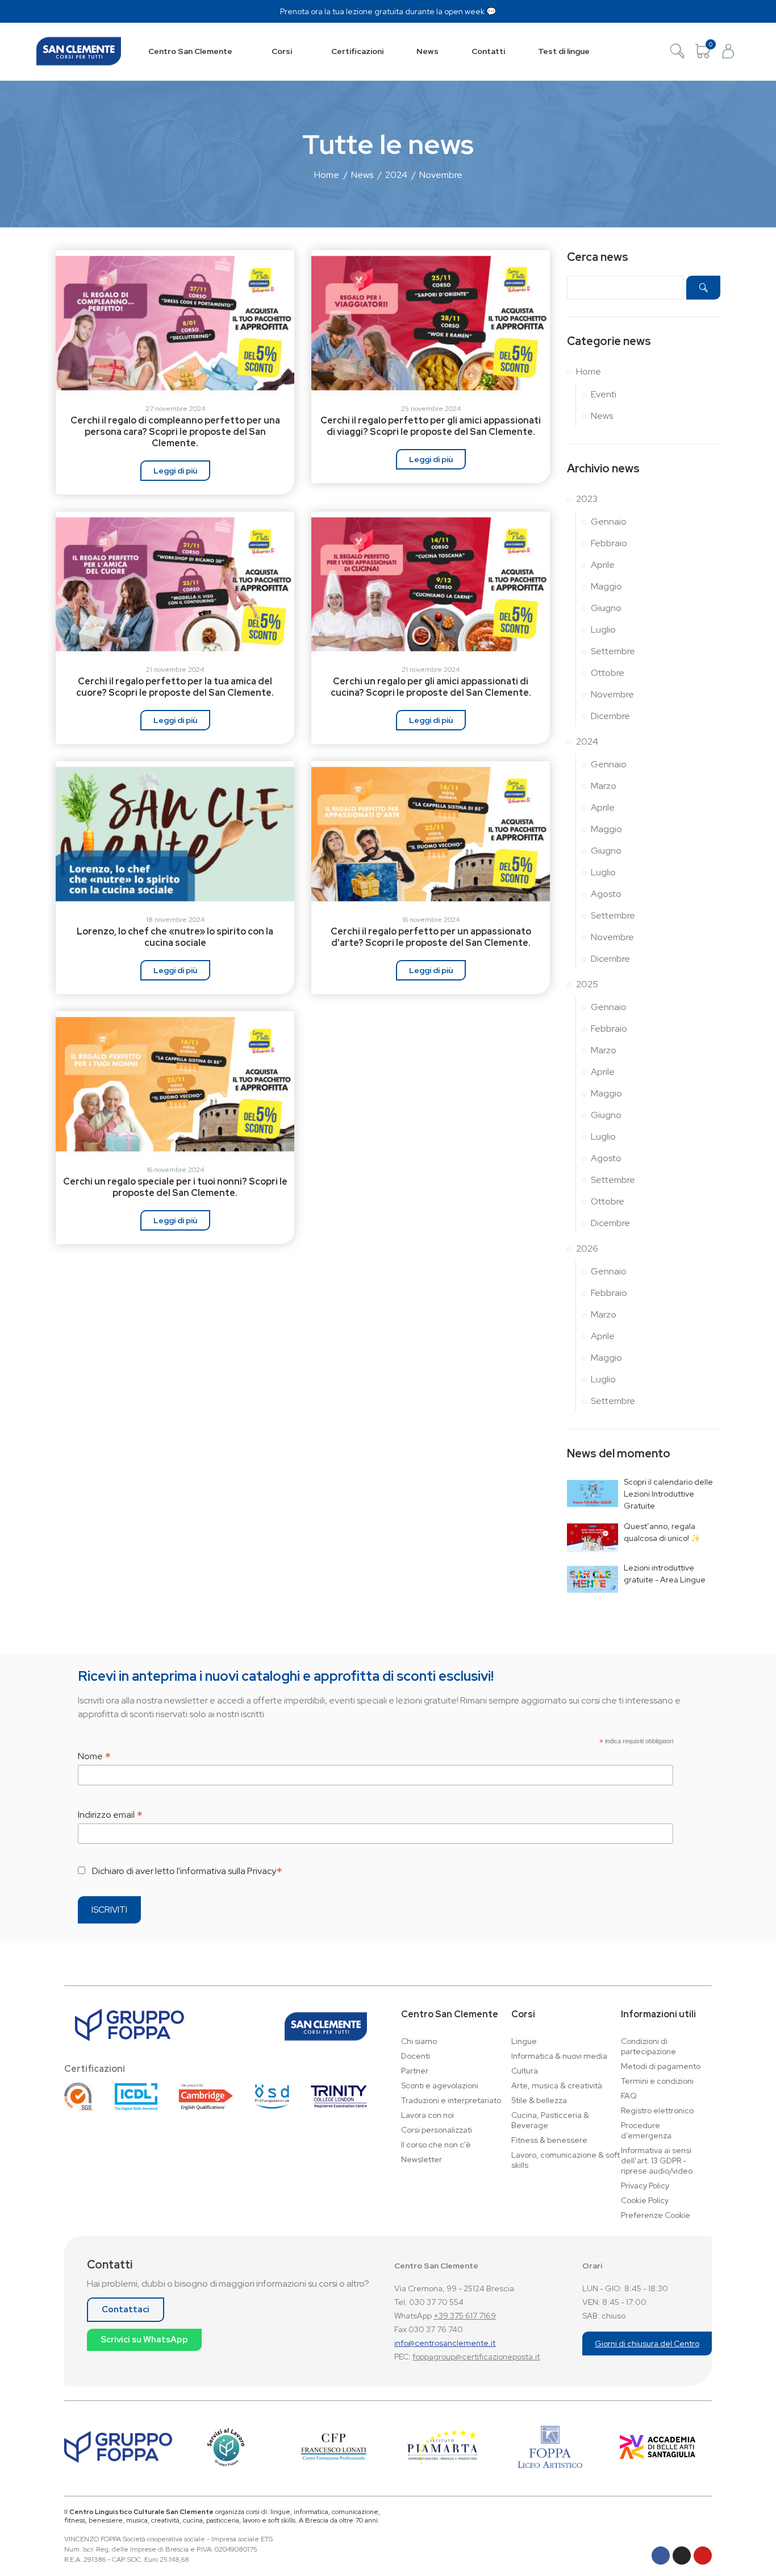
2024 (587, 741)
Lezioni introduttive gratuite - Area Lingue (665, 1574)
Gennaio (609, 522)
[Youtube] (703, 2556)
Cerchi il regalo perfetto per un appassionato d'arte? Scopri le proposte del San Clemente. (431, 937)
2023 (587, 499)
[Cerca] (677, 51)
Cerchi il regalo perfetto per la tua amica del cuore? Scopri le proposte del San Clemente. (175, 687)
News (602, 416)
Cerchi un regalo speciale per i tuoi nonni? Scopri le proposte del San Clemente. (175, 1187)
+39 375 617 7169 (465, 2316)
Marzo (604, 786)
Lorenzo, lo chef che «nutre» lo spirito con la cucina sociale (175, 937)
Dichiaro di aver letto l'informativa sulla (187, 1870)
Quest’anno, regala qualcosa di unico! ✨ (662, 1532)
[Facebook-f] (661, 2556)
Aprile (603, 565)
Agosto (606, 894)
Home (589, 371)
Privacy (262, 1871)
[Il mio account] (728, 51)
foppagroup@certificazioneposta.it (476, 2357)
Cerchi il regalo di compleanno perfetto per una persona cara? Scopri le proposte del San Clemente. (175, 432)
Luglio (603, 630)
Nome (94, 1756)
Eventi (604, 394)
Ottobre (608, 673)
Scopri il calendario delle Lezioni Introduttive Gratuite (668, 1494)
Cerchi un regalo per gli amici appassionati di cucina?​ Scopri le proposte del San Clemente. (431, 687)
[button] (126, 2310)
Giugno (606, 608)
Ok (703, 288)
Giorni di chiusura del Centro (647, 2344)
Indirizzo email (110, 1814)
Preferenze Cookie (656, 2215)
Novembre (612, 694)
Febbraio (609, 543)
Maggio (606, 586)
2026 (587, 1248)
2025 (587, 984)
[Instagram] (682, 2556)
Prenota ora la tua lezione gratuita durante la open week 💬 (388, 11)
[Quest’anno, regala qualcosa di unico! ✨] (593, 1538)
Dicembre (610, 716)
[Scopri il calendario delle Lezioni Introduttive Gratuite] (593, 1493)
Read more (175, 471)
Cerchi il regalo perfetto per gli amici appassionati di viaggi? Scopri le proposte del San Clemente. (431, 426)
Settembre (613, 651)
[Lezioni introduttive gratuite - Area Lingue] (593, 1579)
